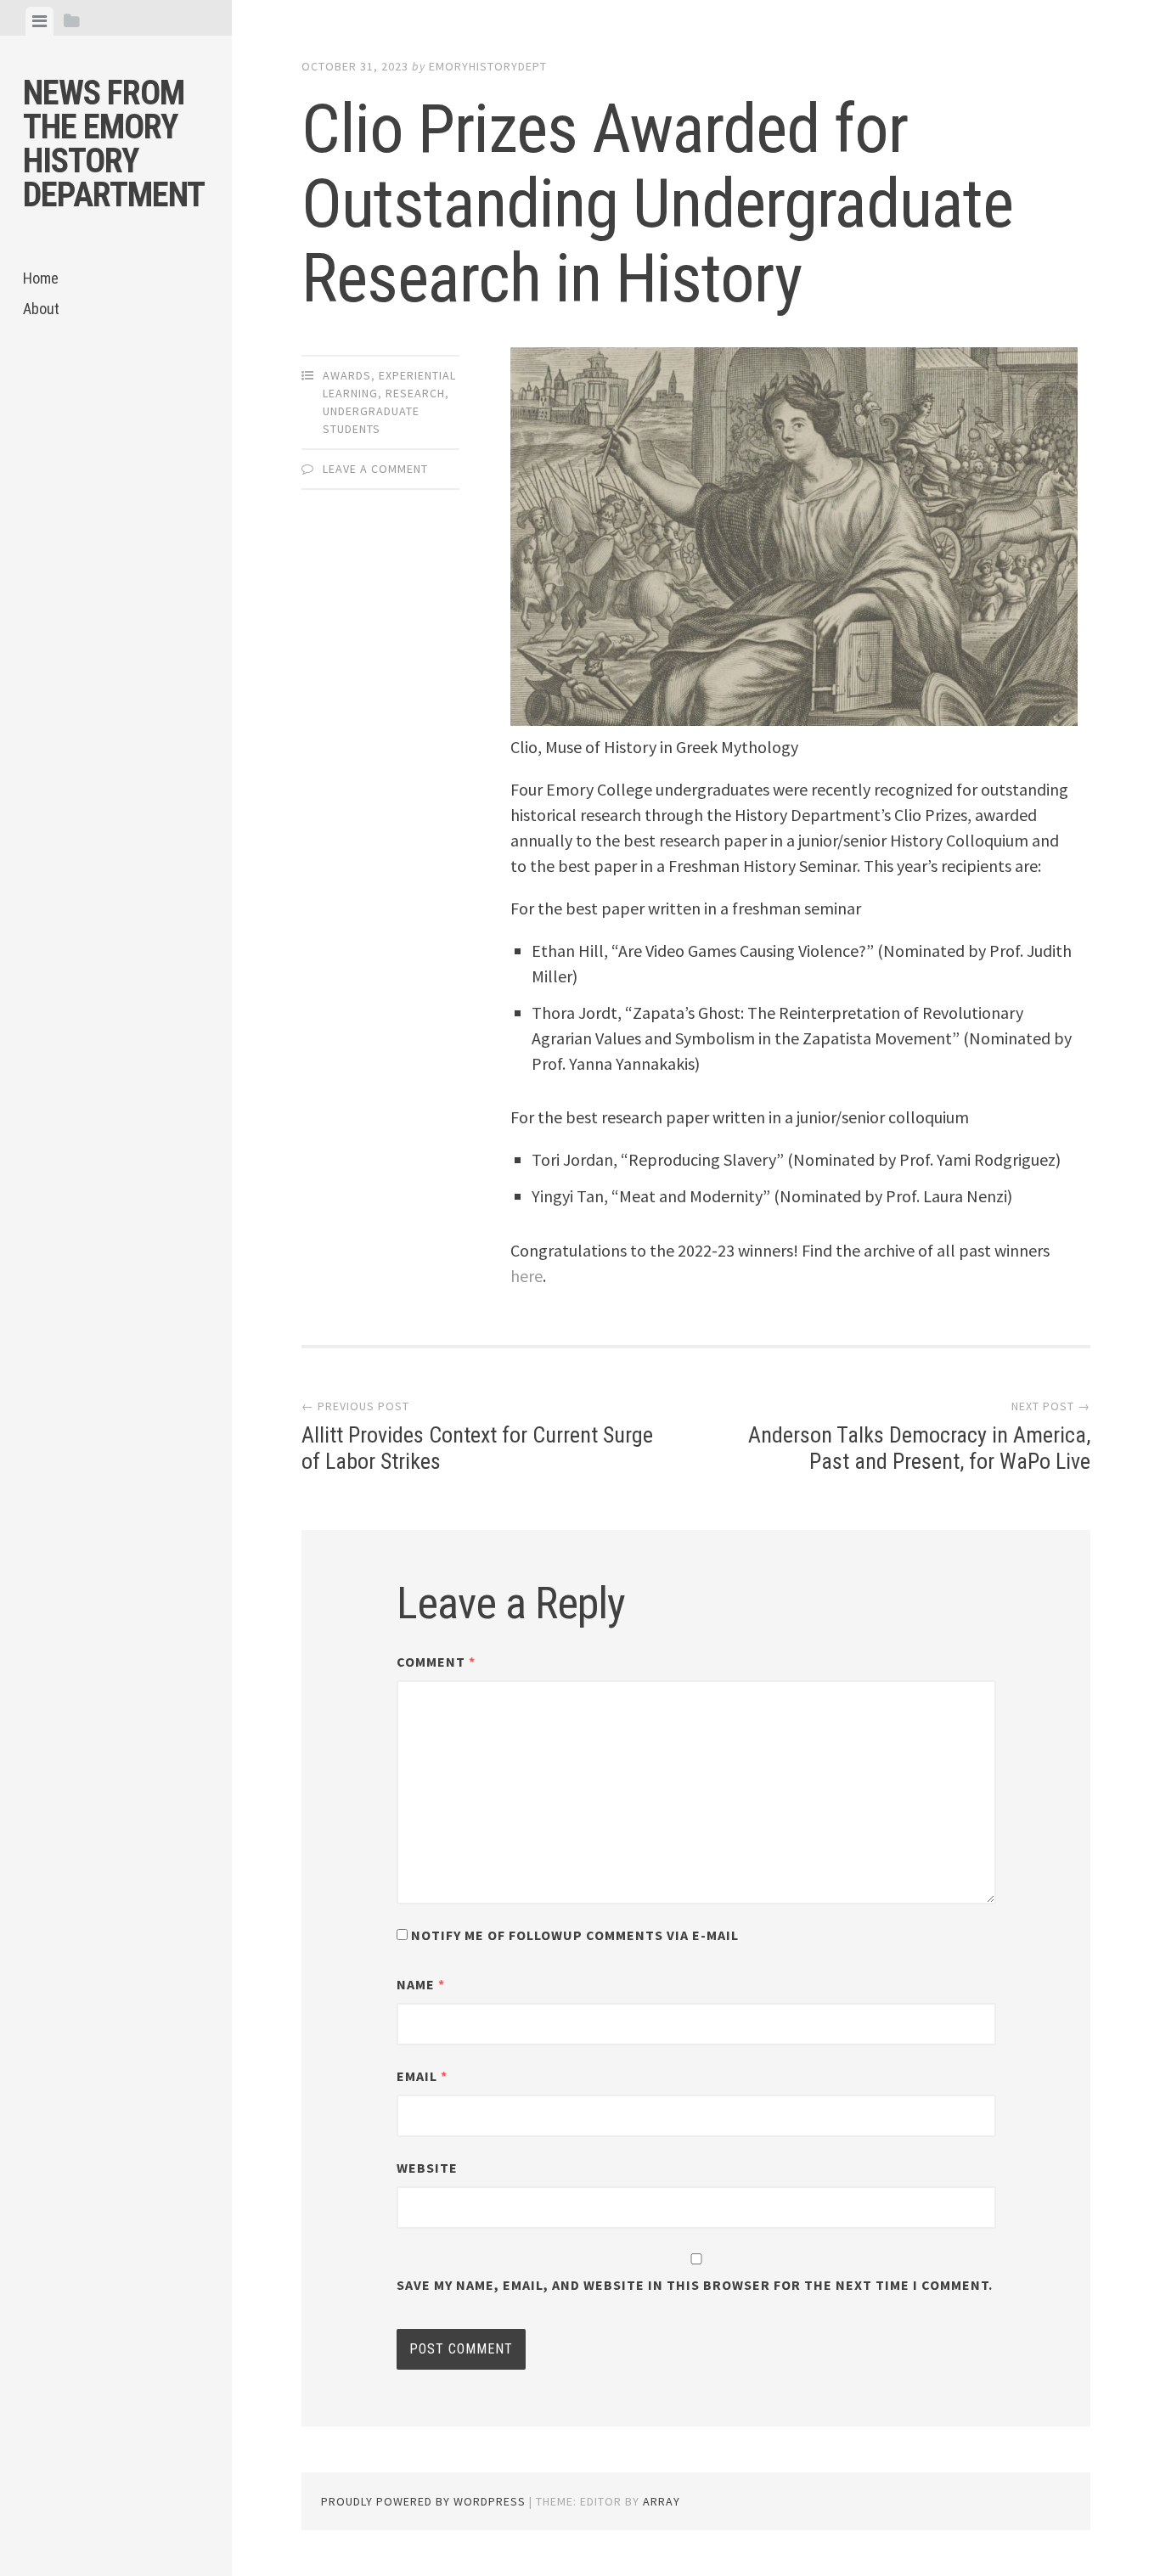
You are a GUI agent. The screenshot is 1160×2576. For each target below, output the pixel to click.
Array (662, 2501)
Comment (436, 1662)
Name (421, 1984)
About (41, 309)
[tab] (39, 21)
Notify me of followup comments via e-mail (575, 1935)
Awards (347, 375)
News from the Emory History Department (114, 144)
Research (415, 393)
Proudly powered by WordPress (423, 2501)
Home (41, 278)
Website (427, 2168)
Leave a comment (375, 469)
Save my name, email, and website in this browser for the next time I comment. (695, 2285)
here (527, 1276)
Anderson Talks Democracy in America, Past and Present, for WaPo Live (919, 1448)
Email (422, 2076)
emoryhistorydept (488, 66)
